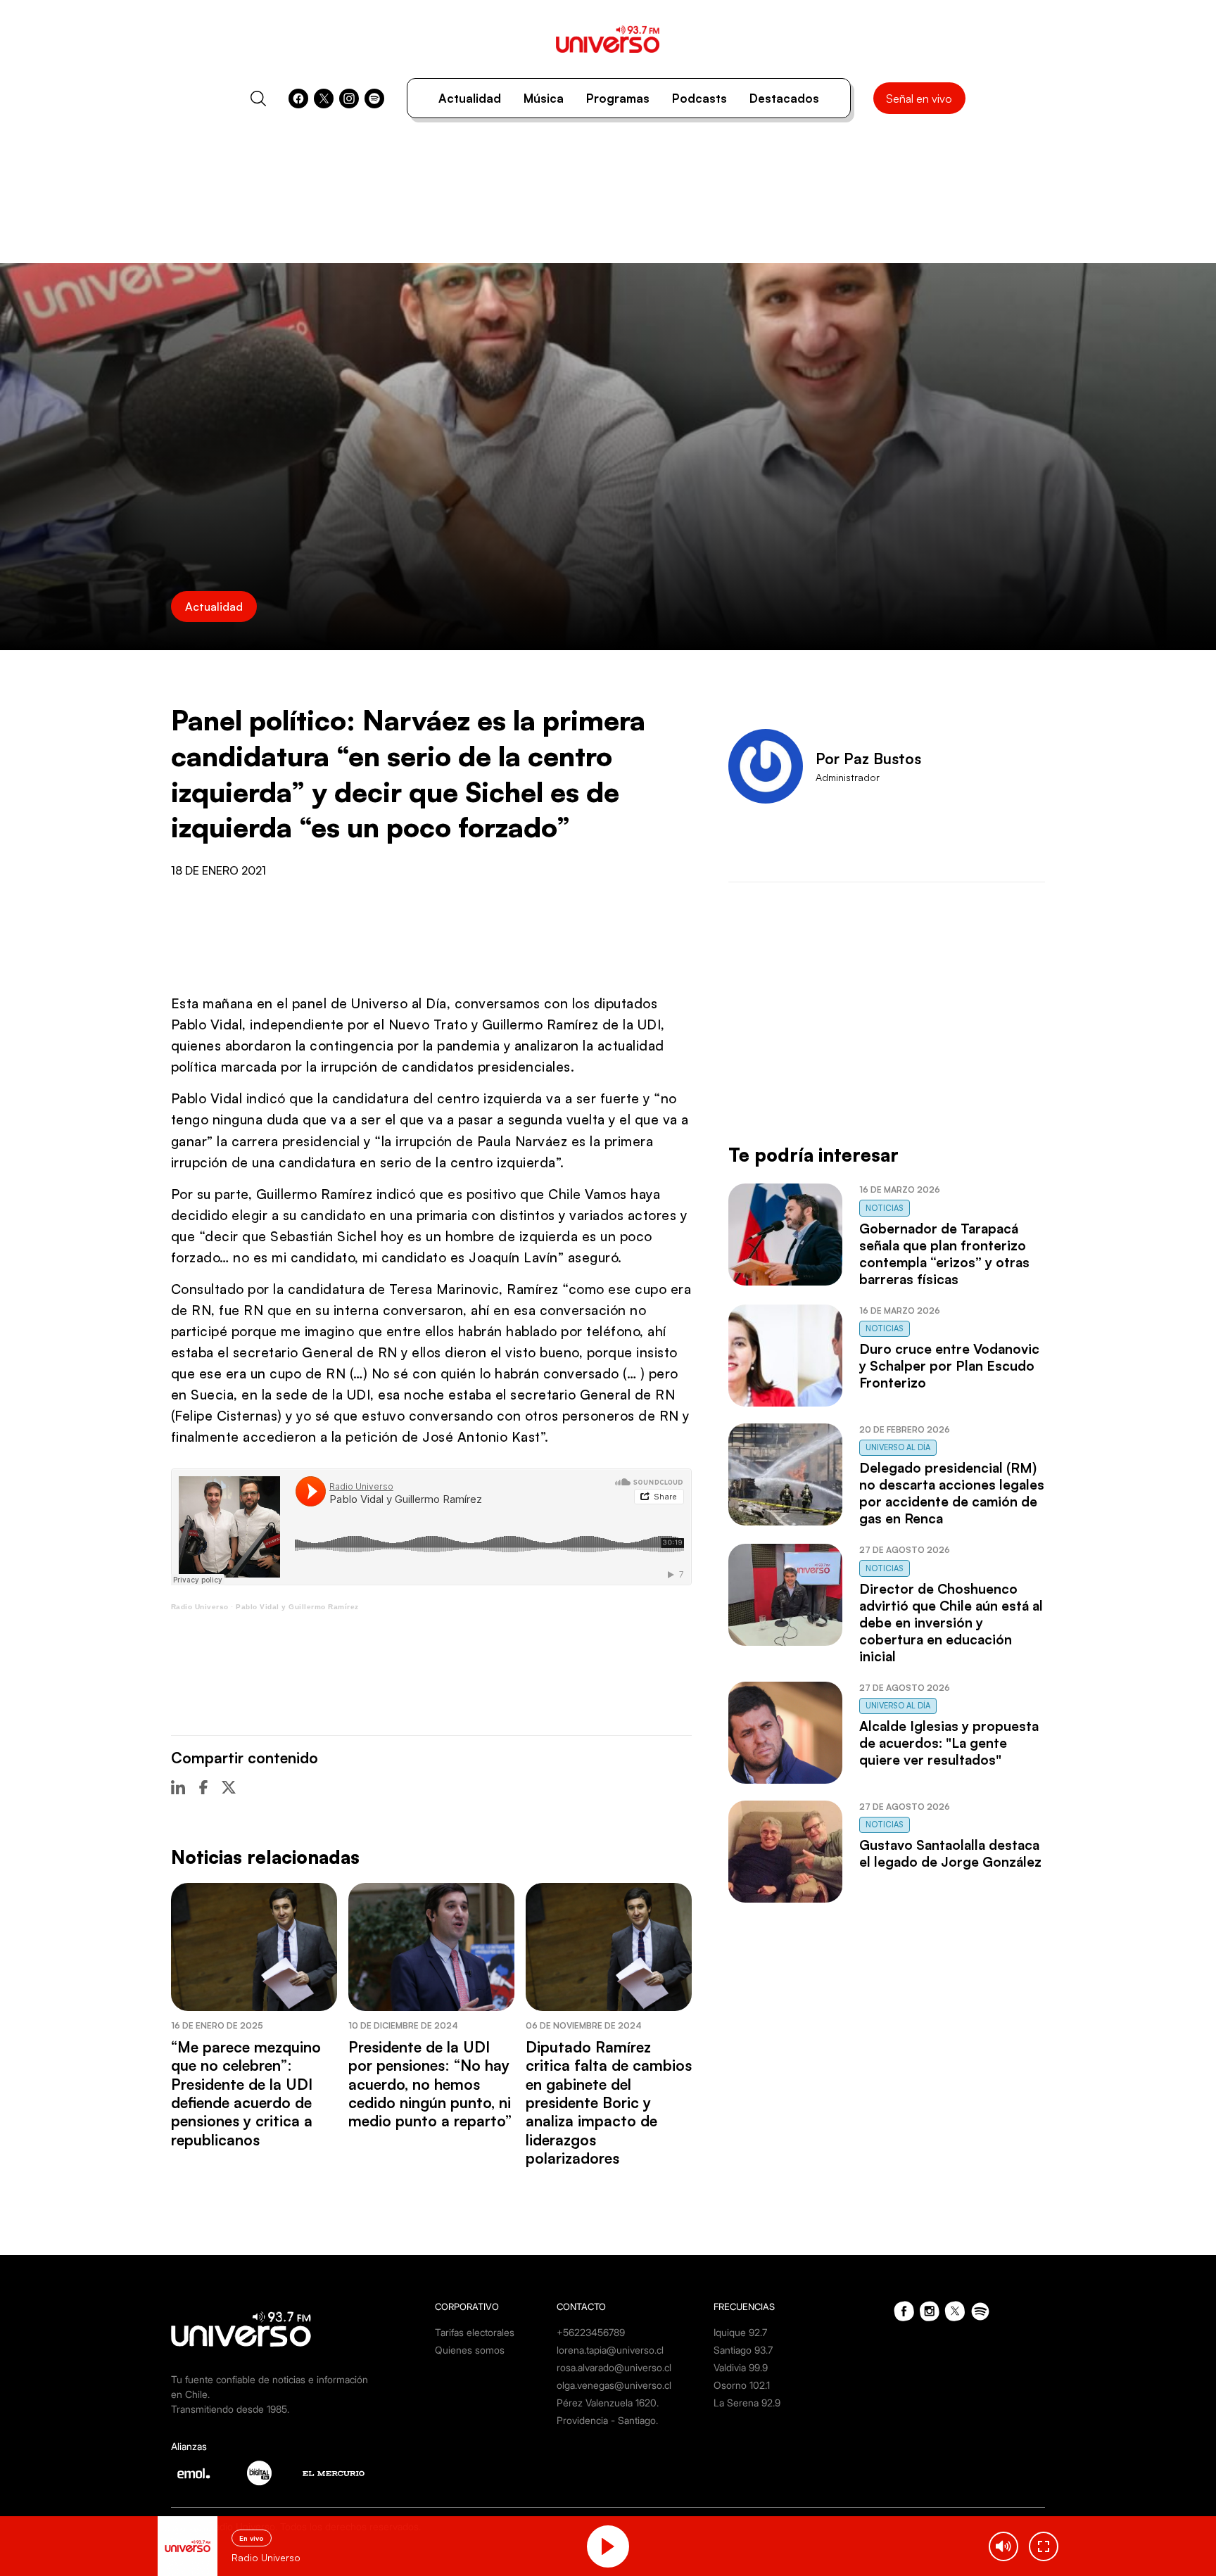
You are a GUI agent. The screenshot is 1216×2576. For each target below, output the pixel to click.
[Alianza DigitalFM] (259, 2473)
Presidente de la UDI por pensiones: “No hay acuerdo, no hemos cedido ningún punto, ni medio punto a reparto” (430, 2084)
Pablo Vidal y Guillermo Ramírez (297, 1607)
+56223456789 (591, 2332)
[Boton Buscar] (258, 99)
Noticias (885, 1208)
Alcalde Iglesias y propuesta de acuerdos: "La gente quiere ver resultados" (949, 1743)
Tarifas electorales (475, 2332)
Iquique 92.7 (740, 2332)
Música (544, 98)
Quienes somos (470, 2350)
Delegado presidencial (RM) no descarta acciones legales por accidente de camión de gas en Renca (952, 1493)
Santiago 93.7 (743, 2350)
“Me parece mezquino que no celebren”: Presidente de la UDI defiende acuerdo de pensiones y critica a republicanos (246, 2093)
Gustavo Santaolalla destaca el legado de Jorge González (950, 1853)
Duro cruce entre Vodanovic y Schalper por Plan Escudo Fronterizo (949, 1366)
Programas (618, 98)
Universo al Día (898, 1447)
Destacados (784, 98)
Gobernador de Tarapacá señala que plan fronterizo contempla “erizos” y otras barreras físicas (944, 1254)
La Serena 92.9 (747, 2403)
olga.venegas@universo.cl (614, 2385)
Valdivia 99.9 (741, 2367)
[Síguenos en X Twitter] (324, 99)
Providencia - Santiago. (607, 2420)
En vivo (252, 2538)
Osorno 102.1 (742, 2385)
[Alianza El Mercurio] (334, 2474)
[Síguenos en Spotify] (374, 99)
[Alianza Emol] (194, 2473)
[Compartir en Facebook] (203, 1787)
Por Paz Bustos (868, 759)
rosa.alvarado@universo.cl (614, 2367)
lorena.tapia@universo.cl (610, 2350)
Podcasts (699, 98)
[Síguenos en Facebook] (298, 99)
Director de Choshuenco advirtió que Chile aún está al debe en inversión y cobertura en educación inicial (951, 1623)
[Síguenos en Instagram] (349, 99)
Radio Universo (200, 1607)
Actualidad (470, 98)
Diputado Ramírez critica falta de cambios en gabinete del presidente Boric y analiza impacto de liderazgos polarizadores (609, 2102)
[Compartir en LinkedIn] (178, 1787)
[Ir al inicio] (608, 39)
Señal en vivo (919, 99)
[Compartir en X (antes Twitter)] (229, 1787)
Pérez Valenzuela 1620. (608, 2403)
